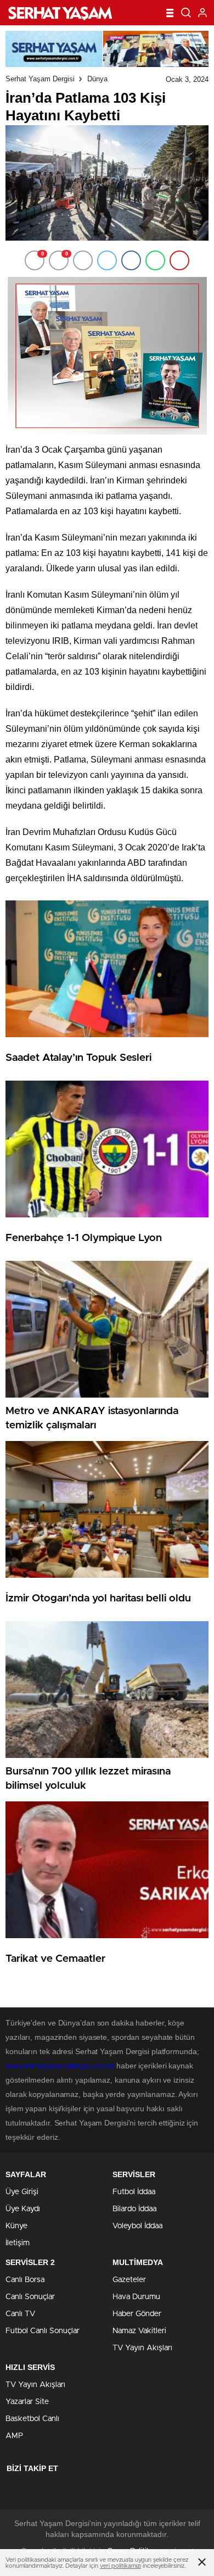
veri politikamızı (120, 2566)
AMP (14, 2436)
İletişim (18, 2243)
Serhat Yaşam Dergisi (40, 79)
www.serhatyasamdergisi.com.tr (60, 2066)
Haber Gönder (137, 2314)
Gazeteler (129, 2280)
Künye (16, 2226)
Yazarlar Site (27, 2402)
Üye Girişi (22, 2192)
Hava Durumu (136, 2297)
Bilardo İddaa (134, 2209)
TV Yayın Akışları (142, 2348)
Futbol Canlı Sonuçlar (43, 2331)
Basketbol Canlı (32, 2419)
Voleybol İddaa (137, 2226)
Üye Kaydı (23, 2209)
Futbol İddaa (134, 2192)
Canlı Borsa (25, 2280)
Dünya (97, 79)
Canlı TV (20, 2314)
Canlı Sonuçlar (30, 2297)
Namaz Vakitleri (139, 2331)
